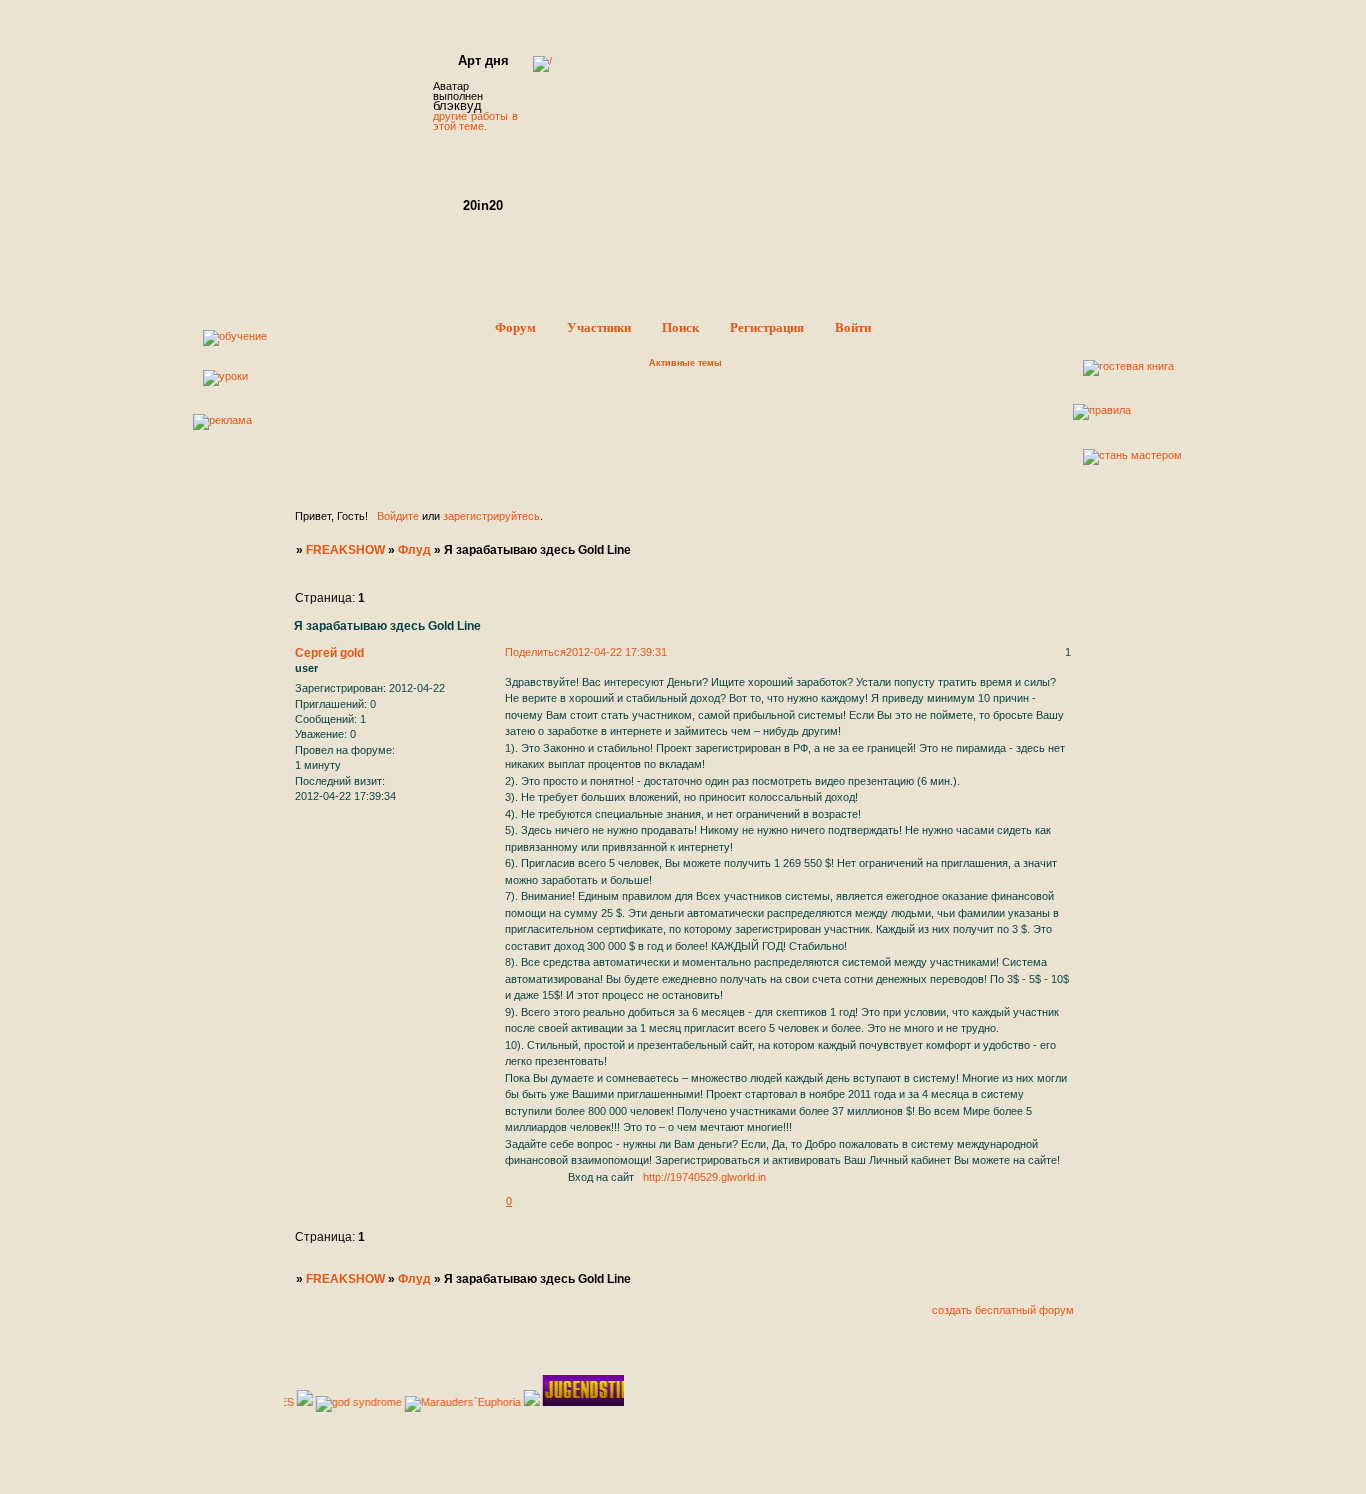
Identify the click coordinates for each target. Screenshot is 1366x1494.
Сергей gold (329, 653)
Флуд (414, 550)
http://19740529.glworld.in (704, 1177)
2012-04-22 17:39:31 (616, 652)
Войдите (398, 516)
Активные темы (685, 363)
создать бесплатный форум (1003, 1310)
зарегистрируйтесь (491, 516)
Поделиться (535, 652)
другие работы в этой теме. (475, 121)
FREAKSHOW (345, 550)
